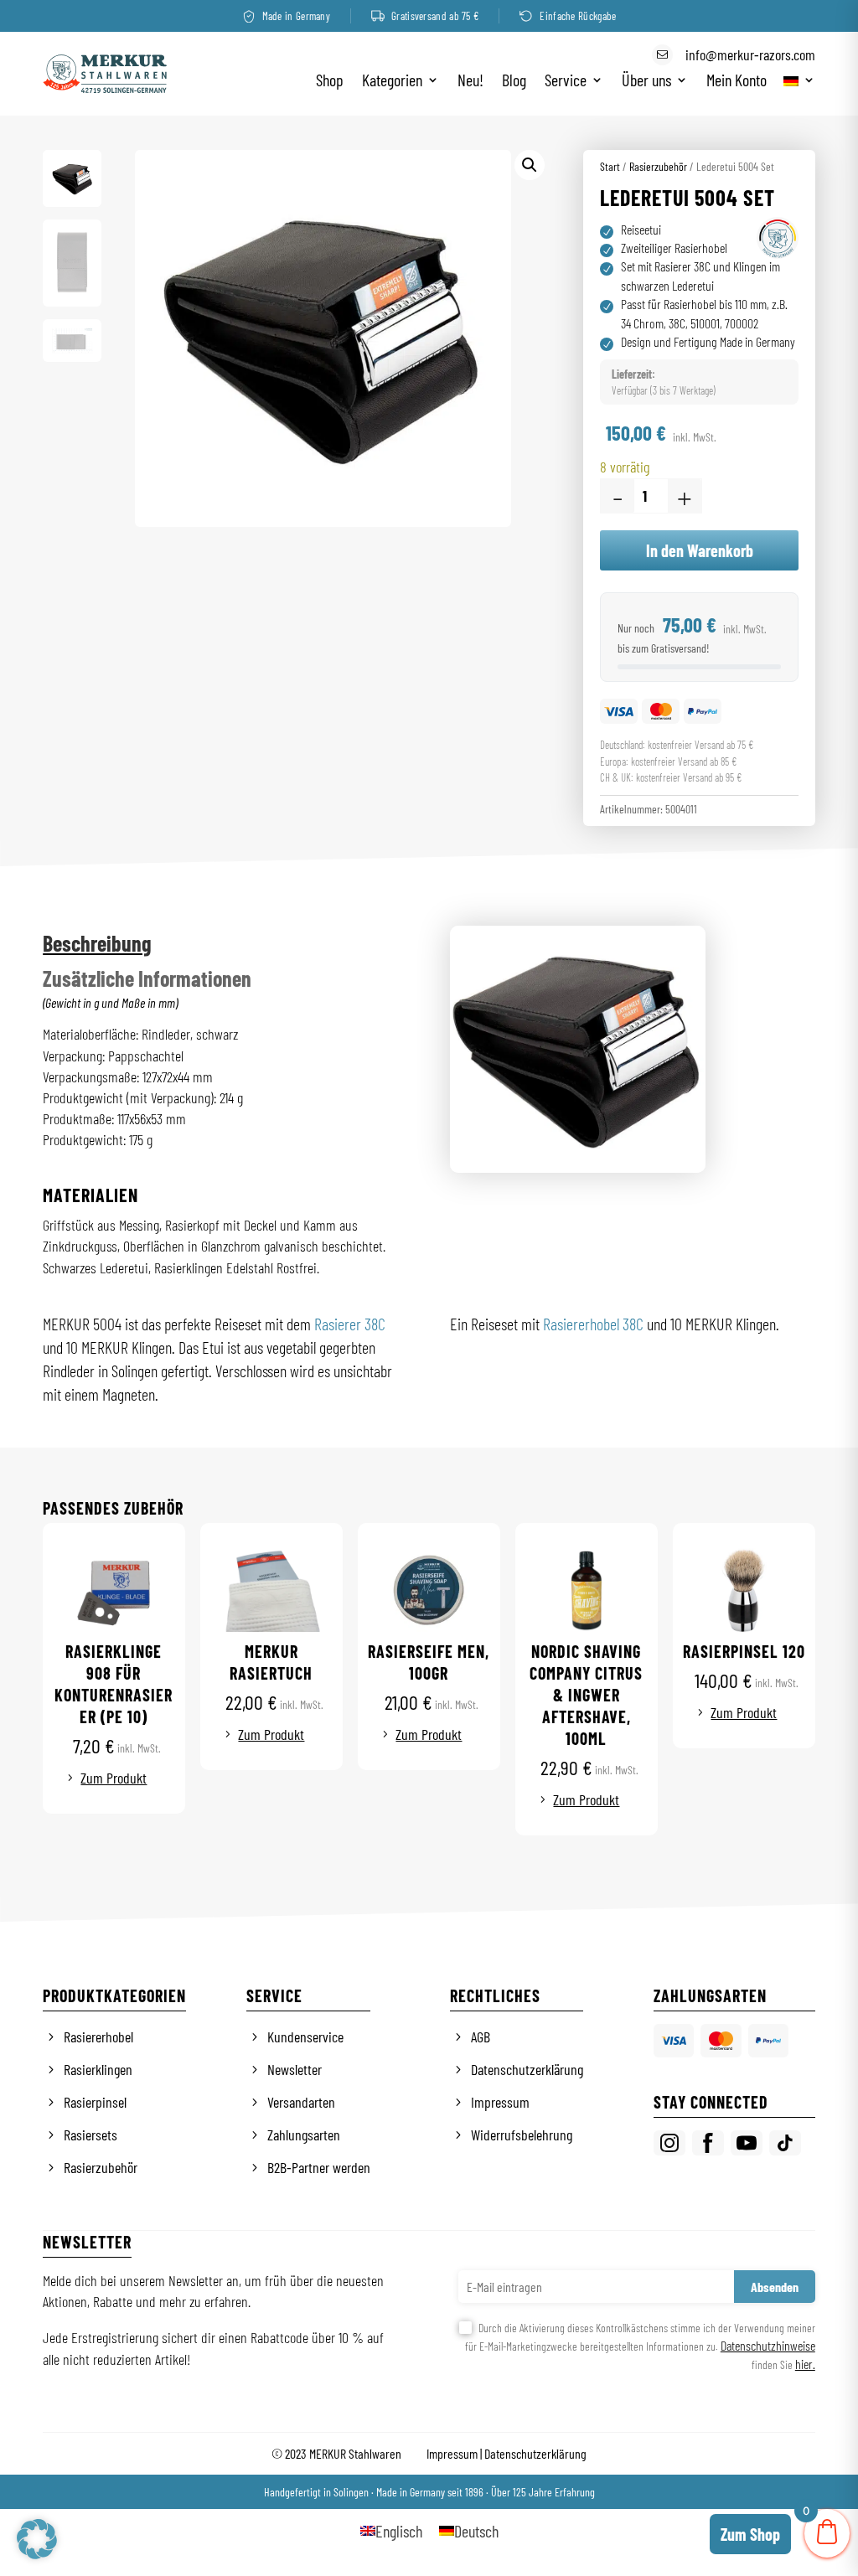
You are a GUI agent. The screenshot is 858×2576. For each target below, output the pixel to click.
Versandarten (301, 2102)
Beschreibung (97, 943)
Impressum (500, 2102)
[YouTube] (747, 2143)
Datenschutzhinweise (768, 2345)
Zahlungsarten (304, 2135)
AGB (481, 2037)
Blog (514, 82)
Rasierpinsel (95, 2102)
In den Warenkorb (700, 550)
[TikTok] (785, 2143)
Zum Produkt (114, 1778)
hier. (805, 2364)
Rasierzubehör (658, 166)
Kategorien (392, 82)
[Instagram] (669, 2143)
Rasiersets (90, 2135)
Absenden (775, 2287)
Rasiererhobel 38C (593, 1324)
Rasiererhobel (98, 2037)
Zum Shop (750, 2534)
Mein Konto (737, 82)
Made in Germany (297, 16)
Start (610, 166)
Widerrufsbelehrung (522, 2135)
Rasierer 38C (350, 1324)
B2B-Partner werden (319, 2167)
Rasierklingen (98, 2069)
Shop (330, 82)
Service (566, 82)
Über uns (646, 82)
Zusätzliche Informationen (147, 978)
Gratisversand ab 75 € (435, 16)
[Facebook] (708, 2143)
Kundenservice (305, 2037)
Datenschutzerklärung (527, 2069)
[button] (530, 165)
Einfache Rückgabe (578, 16)
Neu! (470, 82)
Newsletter (295, 2069)
